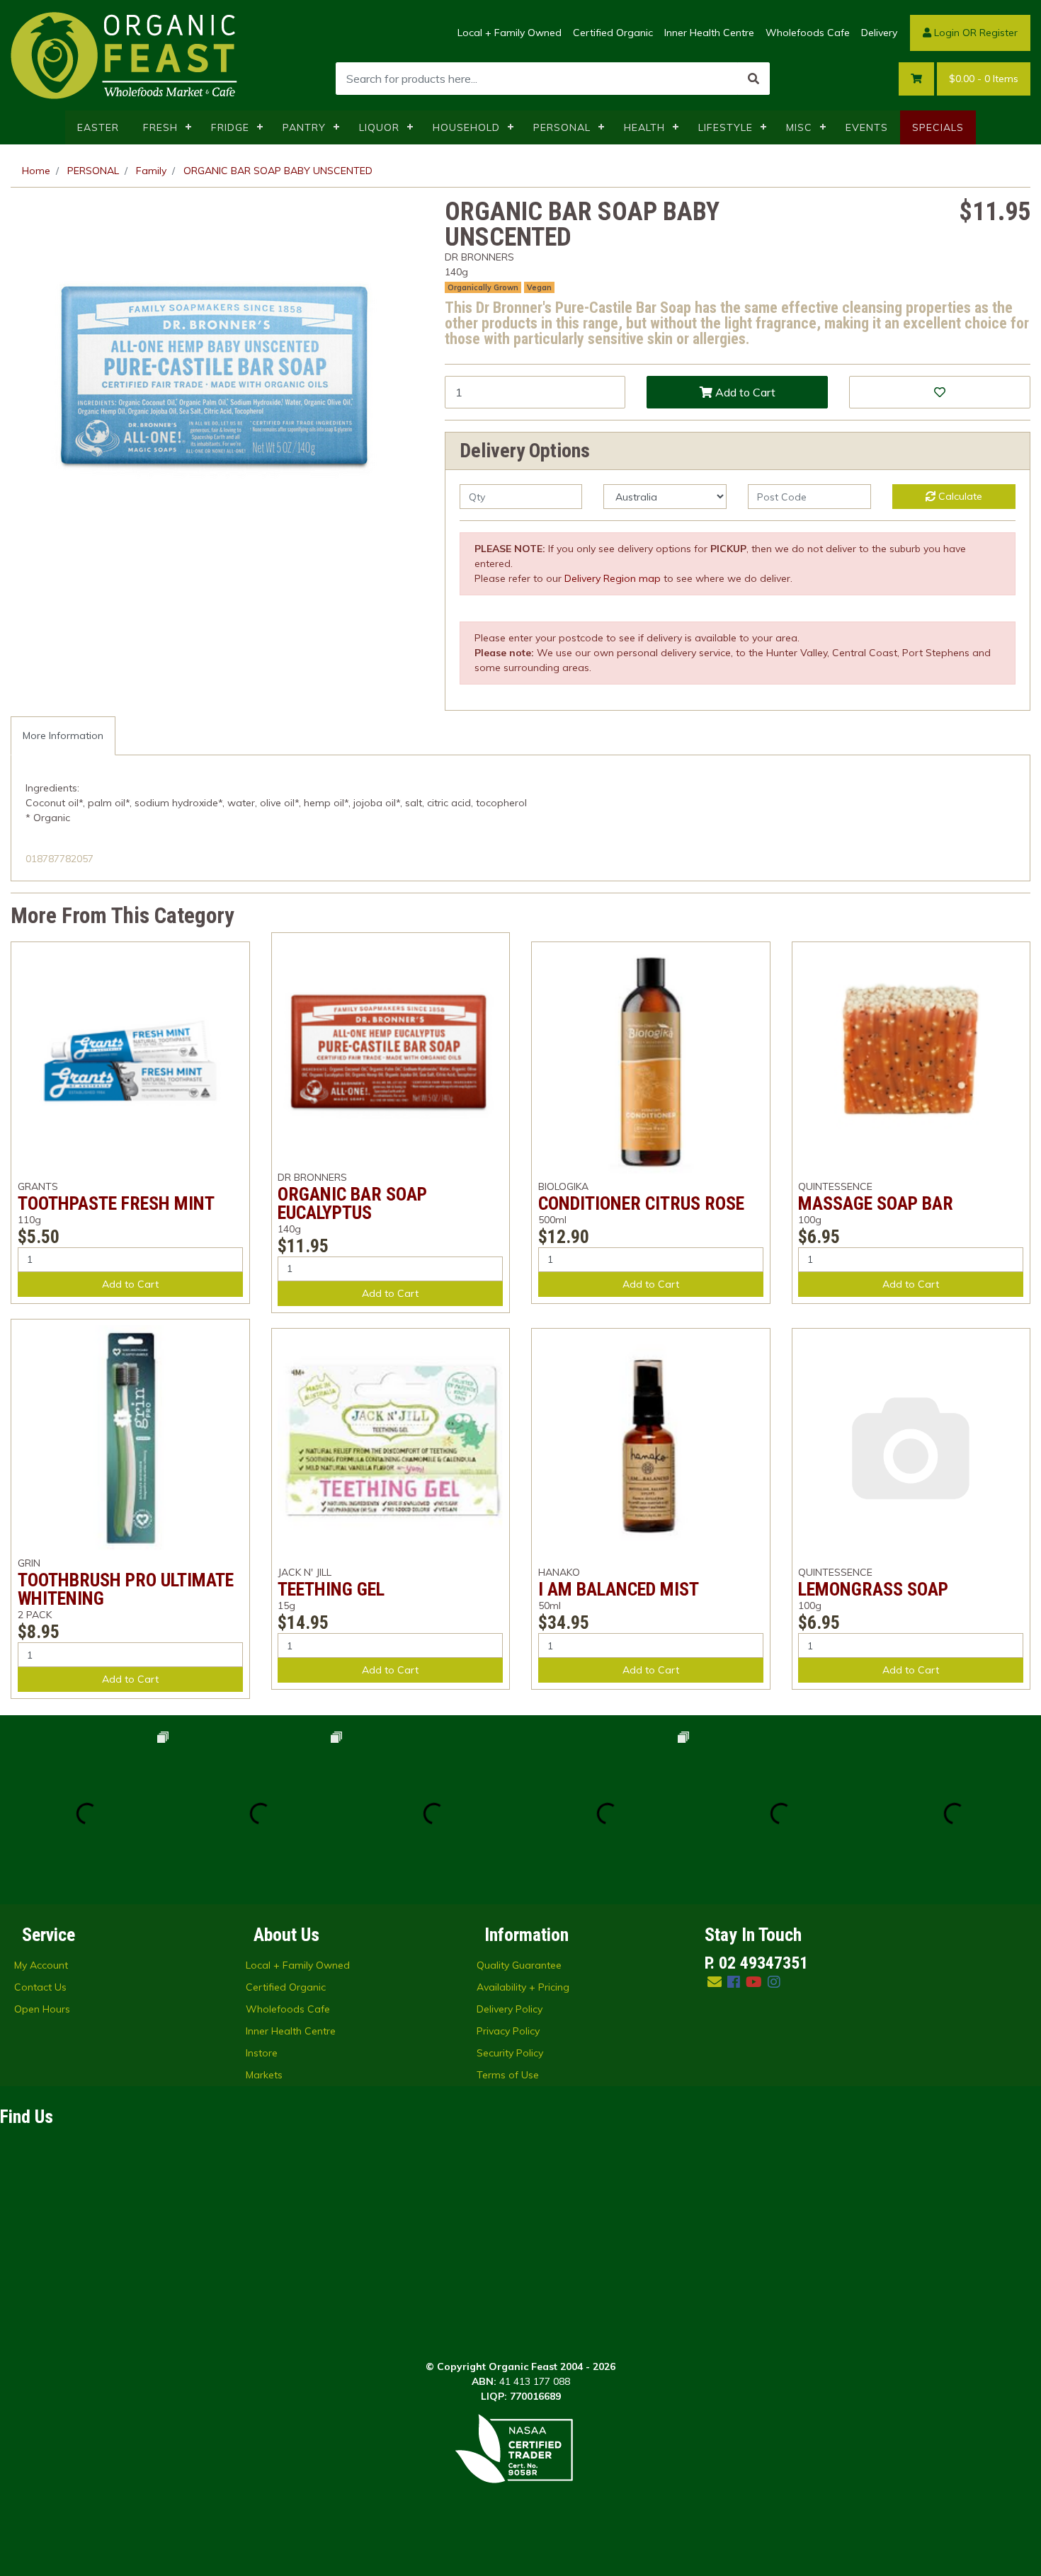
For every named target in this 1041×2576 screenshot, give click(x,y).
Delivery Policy (510, 2009)
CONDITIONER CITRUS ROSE (641, 1203)
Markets (264, 2075)
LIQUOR (379, 127)
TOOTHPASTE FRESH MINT (116, 1203)
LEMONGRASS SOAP (873, 1589)
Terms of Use (508, 2075)
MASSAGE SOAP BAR (876, 1203)
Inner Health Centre (709, 33)
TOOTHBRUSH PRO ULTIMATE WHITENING (126, 1589)
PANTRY (304, 127)
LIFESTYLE (726, 127)
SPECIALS (938, 127)
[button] (940, 392)
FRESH (160, 127)
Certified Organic (613, 33)
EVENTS (867, 127)
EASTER (98, 127)
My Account (41, 1965)
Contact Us (40, 1987)
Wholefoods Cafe (808, 33)
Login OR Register (974, 33)
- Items (984, 79)
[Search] (753, 79)
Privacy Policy (508, 2031)
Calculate (959, 496)
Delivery (879, 33)
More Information (63, 735)
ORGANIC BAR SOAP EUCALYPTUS (352, 1203)
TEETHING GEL (331, 1589)
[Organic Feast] (125, 55)
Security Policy (510, 2053)
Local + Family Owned (510, 33)
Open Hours (42, 2009)
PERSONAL (562, 127)
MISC (799, 127)
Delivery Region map (613, 578)
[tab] (63, 736)
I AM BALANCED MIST (619, 1589)
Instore (262, 2053)
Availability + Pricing (523, 1987)
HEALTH (644, 127)
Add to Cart (744, 392)
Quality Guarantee (519, 1965)
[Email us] (715, 1982)
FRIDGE (230, 127)
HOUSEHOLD (466, 127)
